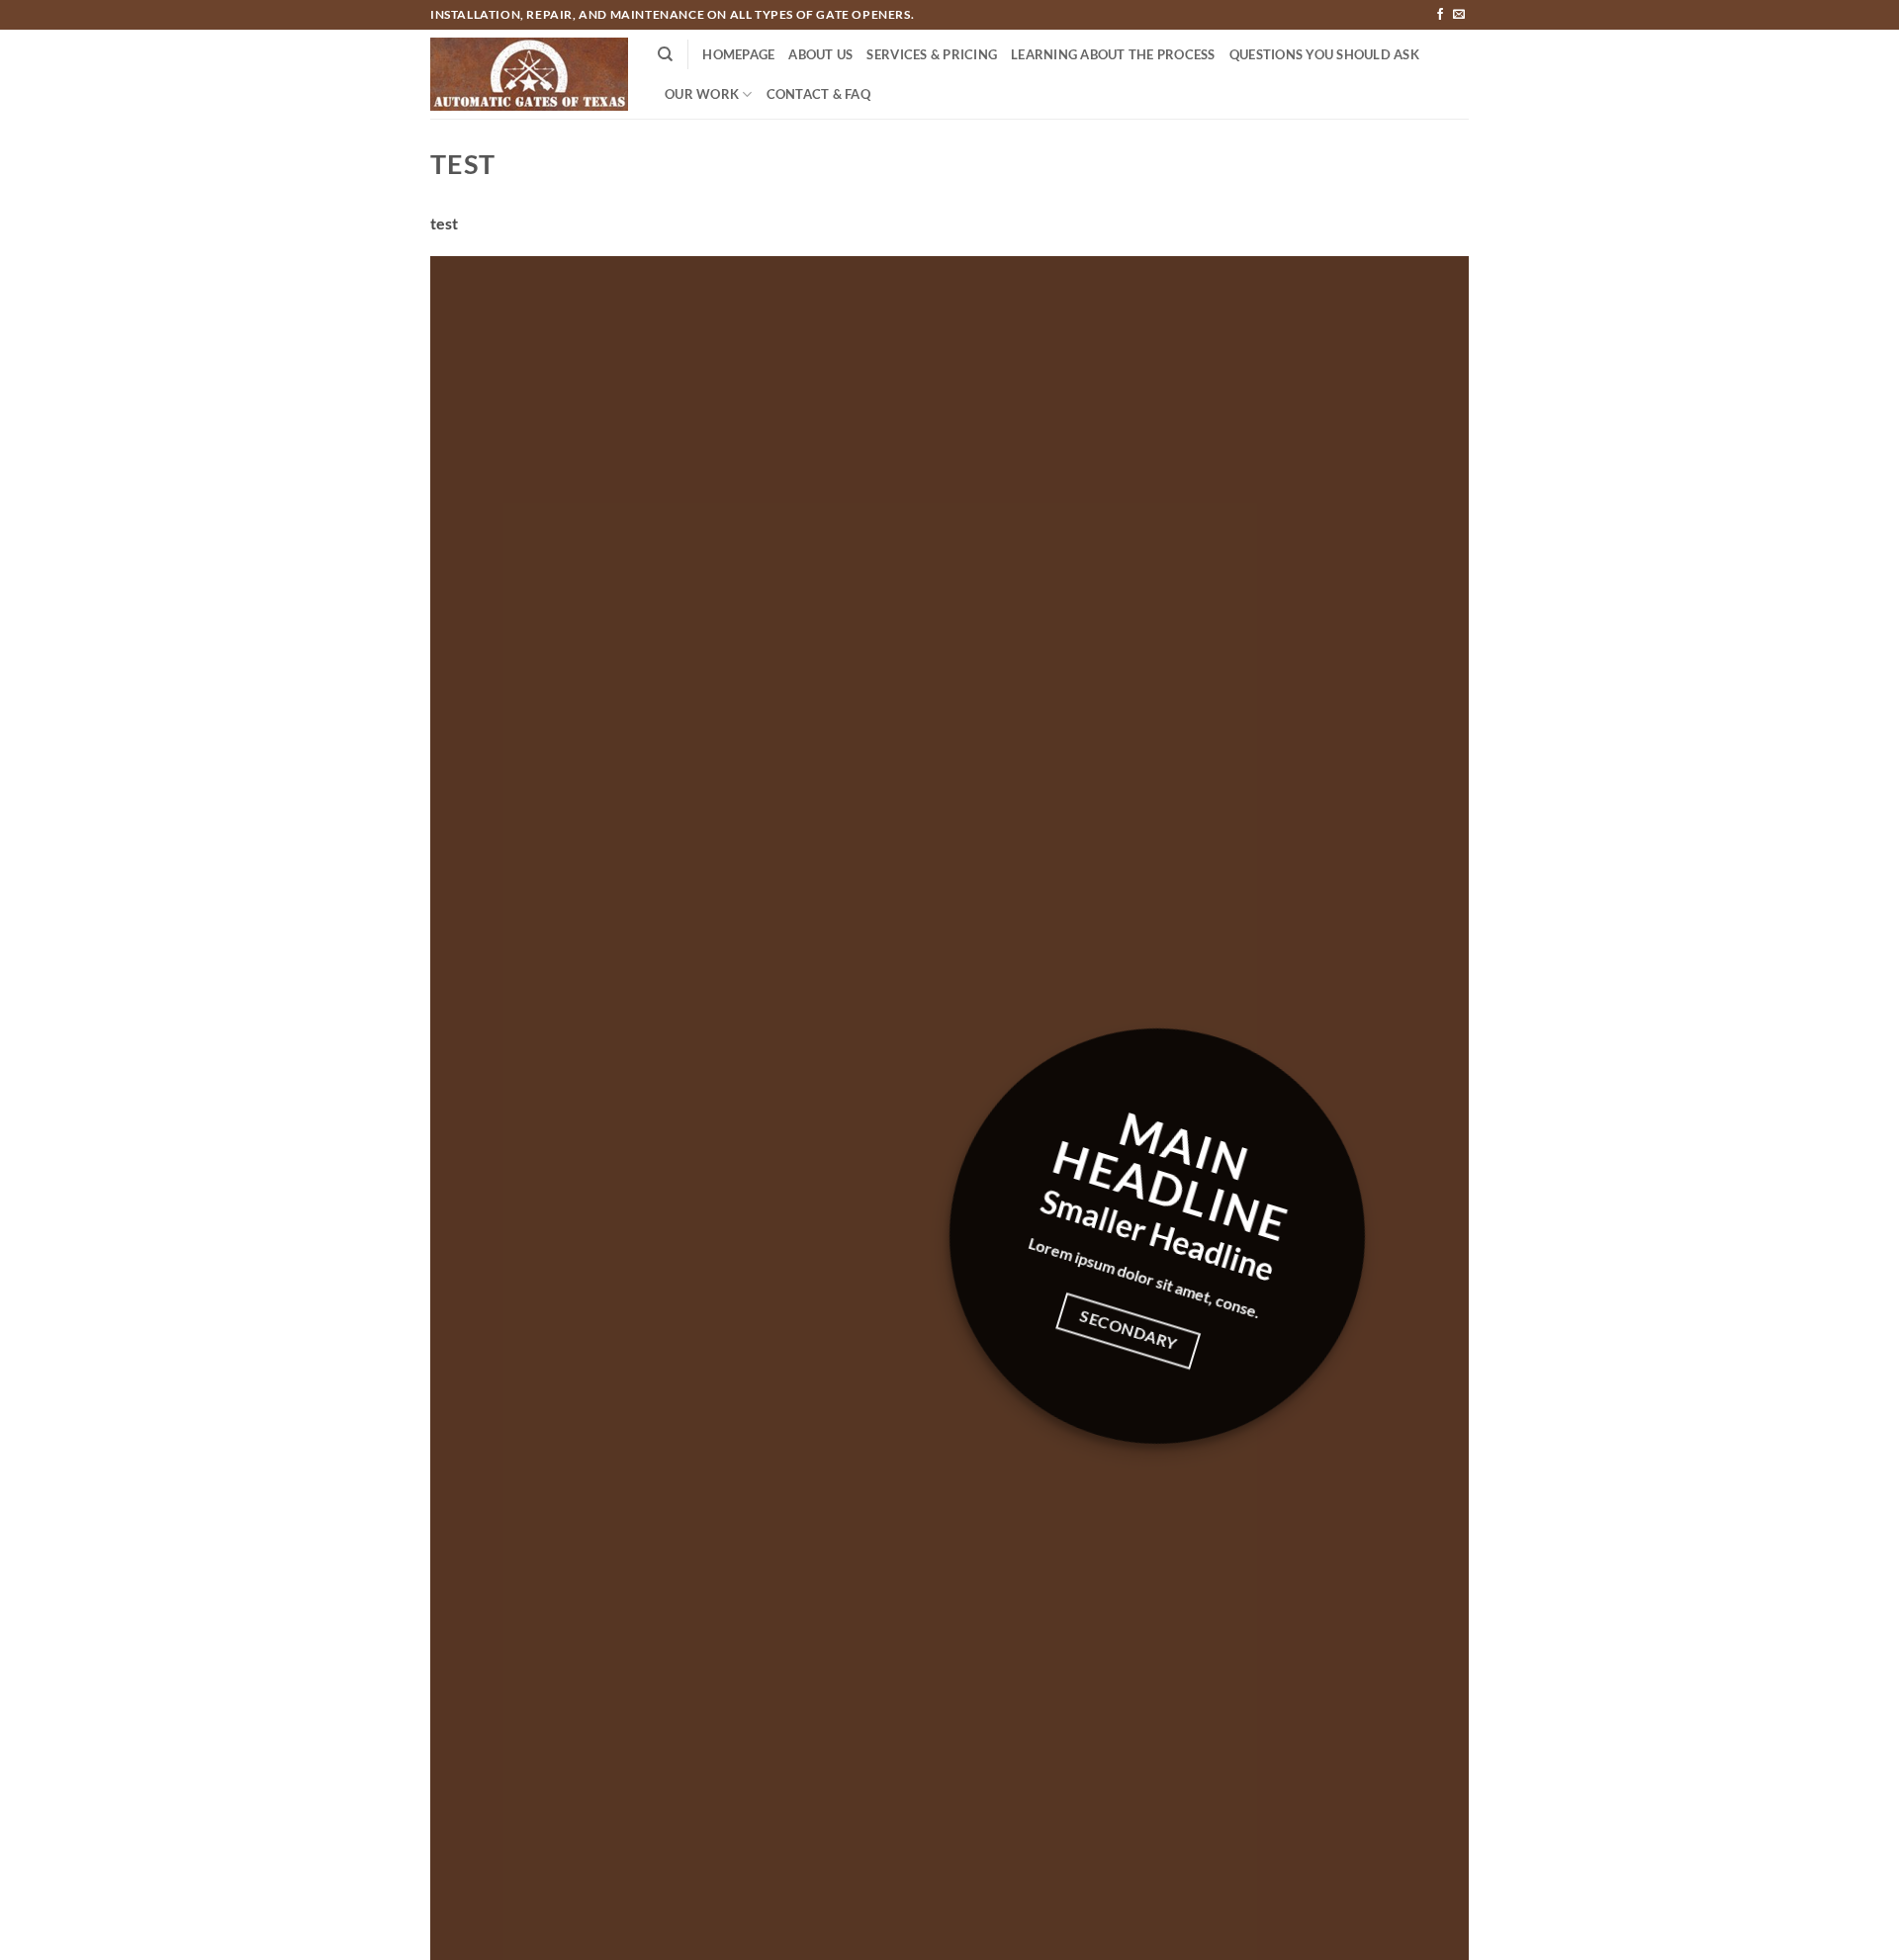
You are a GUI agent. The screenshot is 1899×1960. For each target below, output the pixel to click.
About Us (820, 54)
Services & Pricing (932, 54)
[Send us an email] (1459, 15)
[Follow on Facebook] (1440, 15)
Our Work (702, 94)
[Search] (665, 54)
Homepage (738, 54)
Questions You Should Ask (1324, 54)
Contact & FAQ (818, 94)
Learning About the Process (1113, 54)
